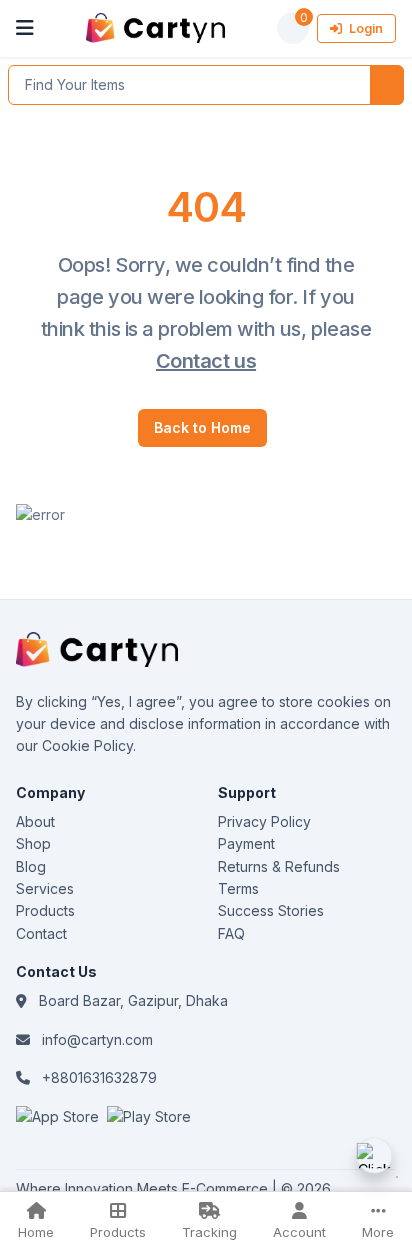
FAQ (231, 933)
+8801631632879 (99, 1077)
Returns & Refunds (279, 866)
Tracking (209, 1232)
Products (45, 910)
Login (364, 28)
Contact (41, 933)
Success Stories (271, 910)
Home (36, 1232)
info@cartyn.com (97, 1039)
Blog (31, 866)
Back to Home (202, 427)
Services (45, 888)
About (35, 821)
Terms (238, 888)
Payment (246, 843)
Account (299, 1232)
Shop (33, 843)
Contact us (206, 361)
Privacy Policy (264, 821)
